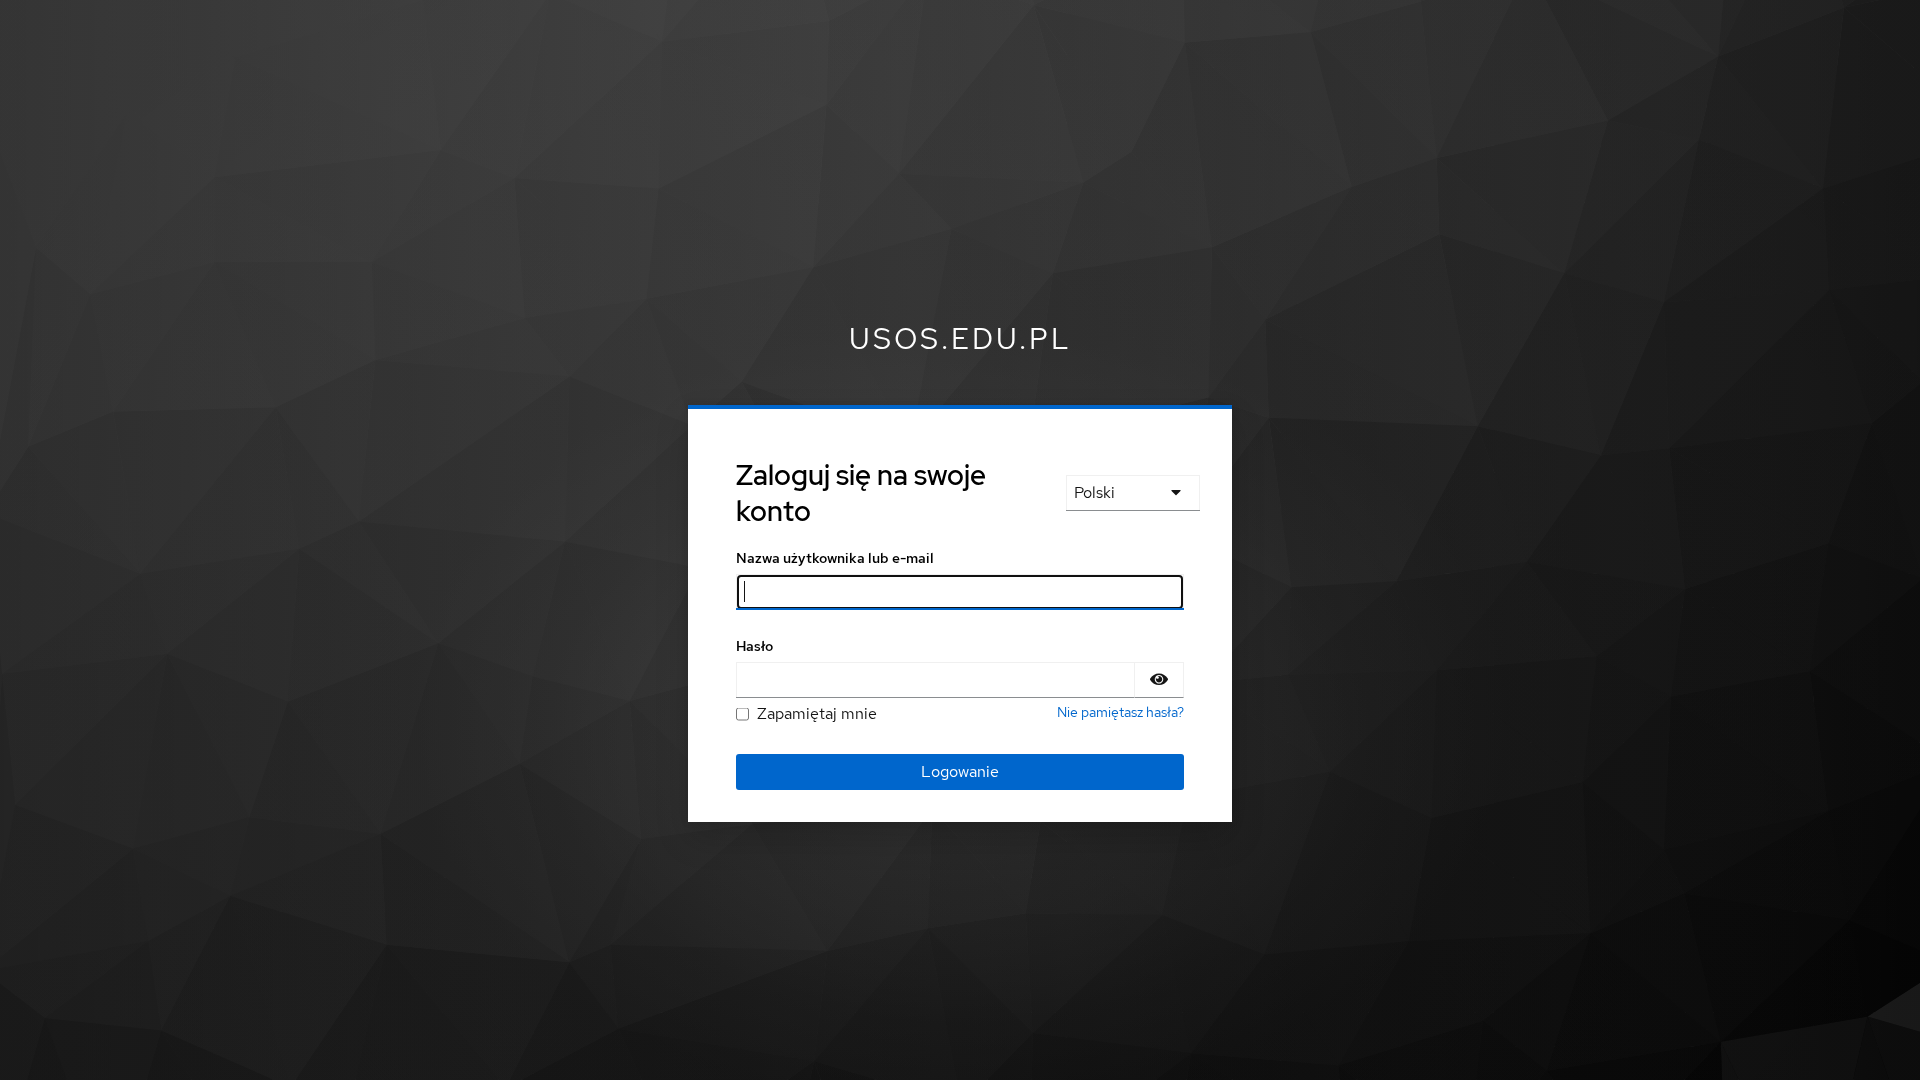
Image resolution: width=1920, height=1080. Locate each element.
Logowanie (960, 771)
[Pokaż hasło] (1159, 680)
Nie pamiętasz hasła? (1120, 712)
